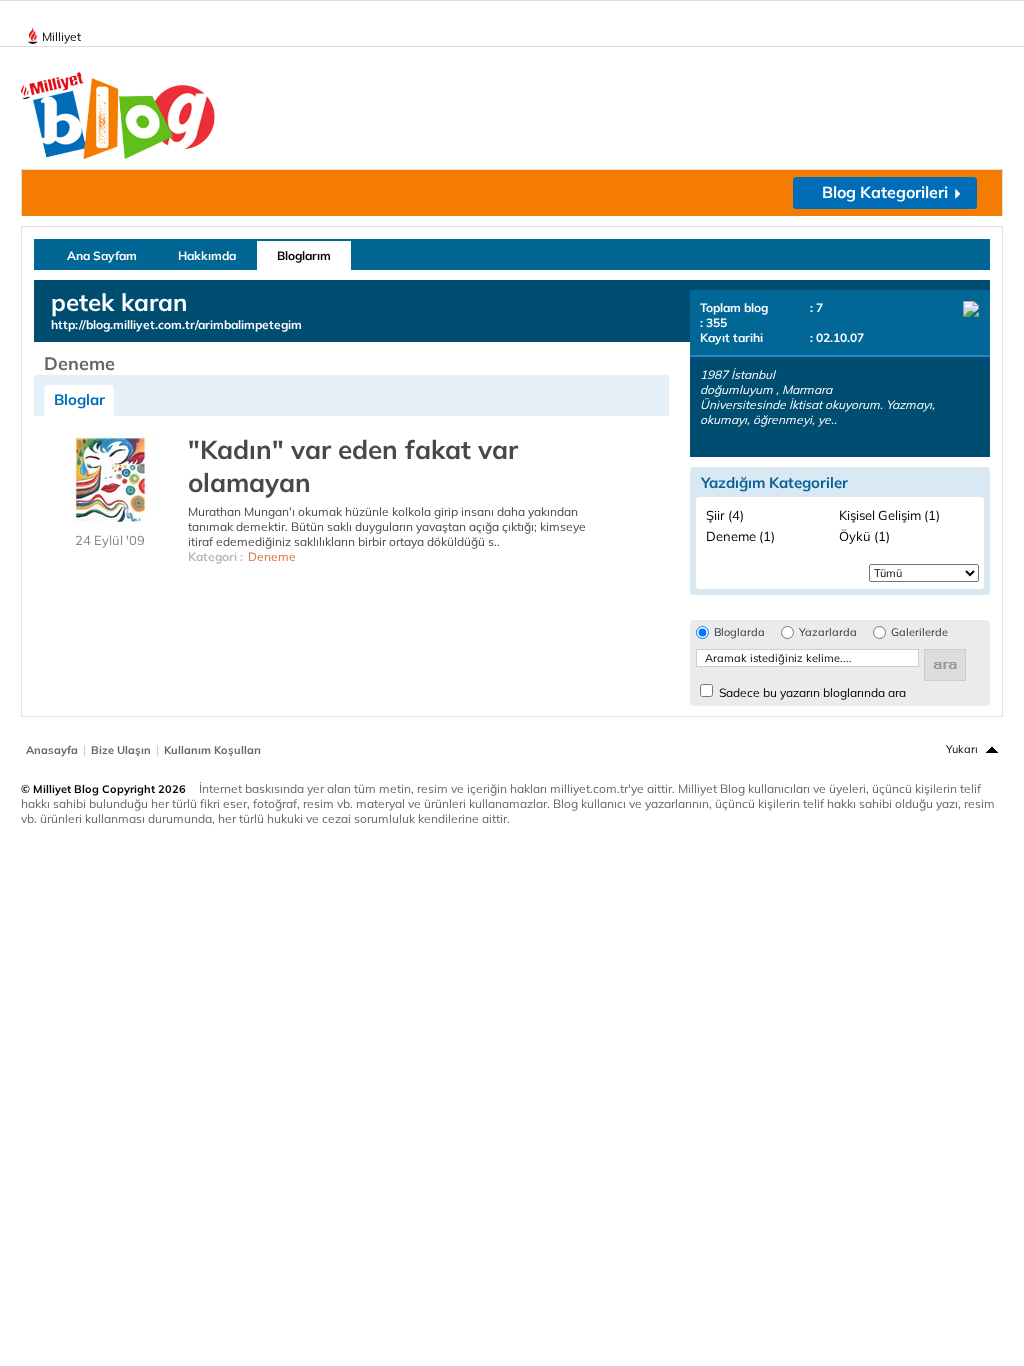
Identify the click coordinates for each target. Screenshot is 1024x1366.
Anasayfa (52, 750)
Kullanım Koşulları (212, 750)
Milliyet (61, 36)
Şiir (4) (725, 515)
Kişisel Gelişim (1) (889, 515)
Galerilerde (919, 632)
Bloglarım (304, 255)
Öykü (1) (864, 536)
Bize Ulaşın (121, 750)
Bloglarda (739, 632)
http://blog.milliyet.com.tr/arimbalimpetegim (176, 324)
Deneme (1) (740, 536)
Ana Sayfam (102, 255)
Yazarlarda (828, 632)
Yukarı (962, 749)
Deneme (272, 556)
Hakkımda (207, 255)
